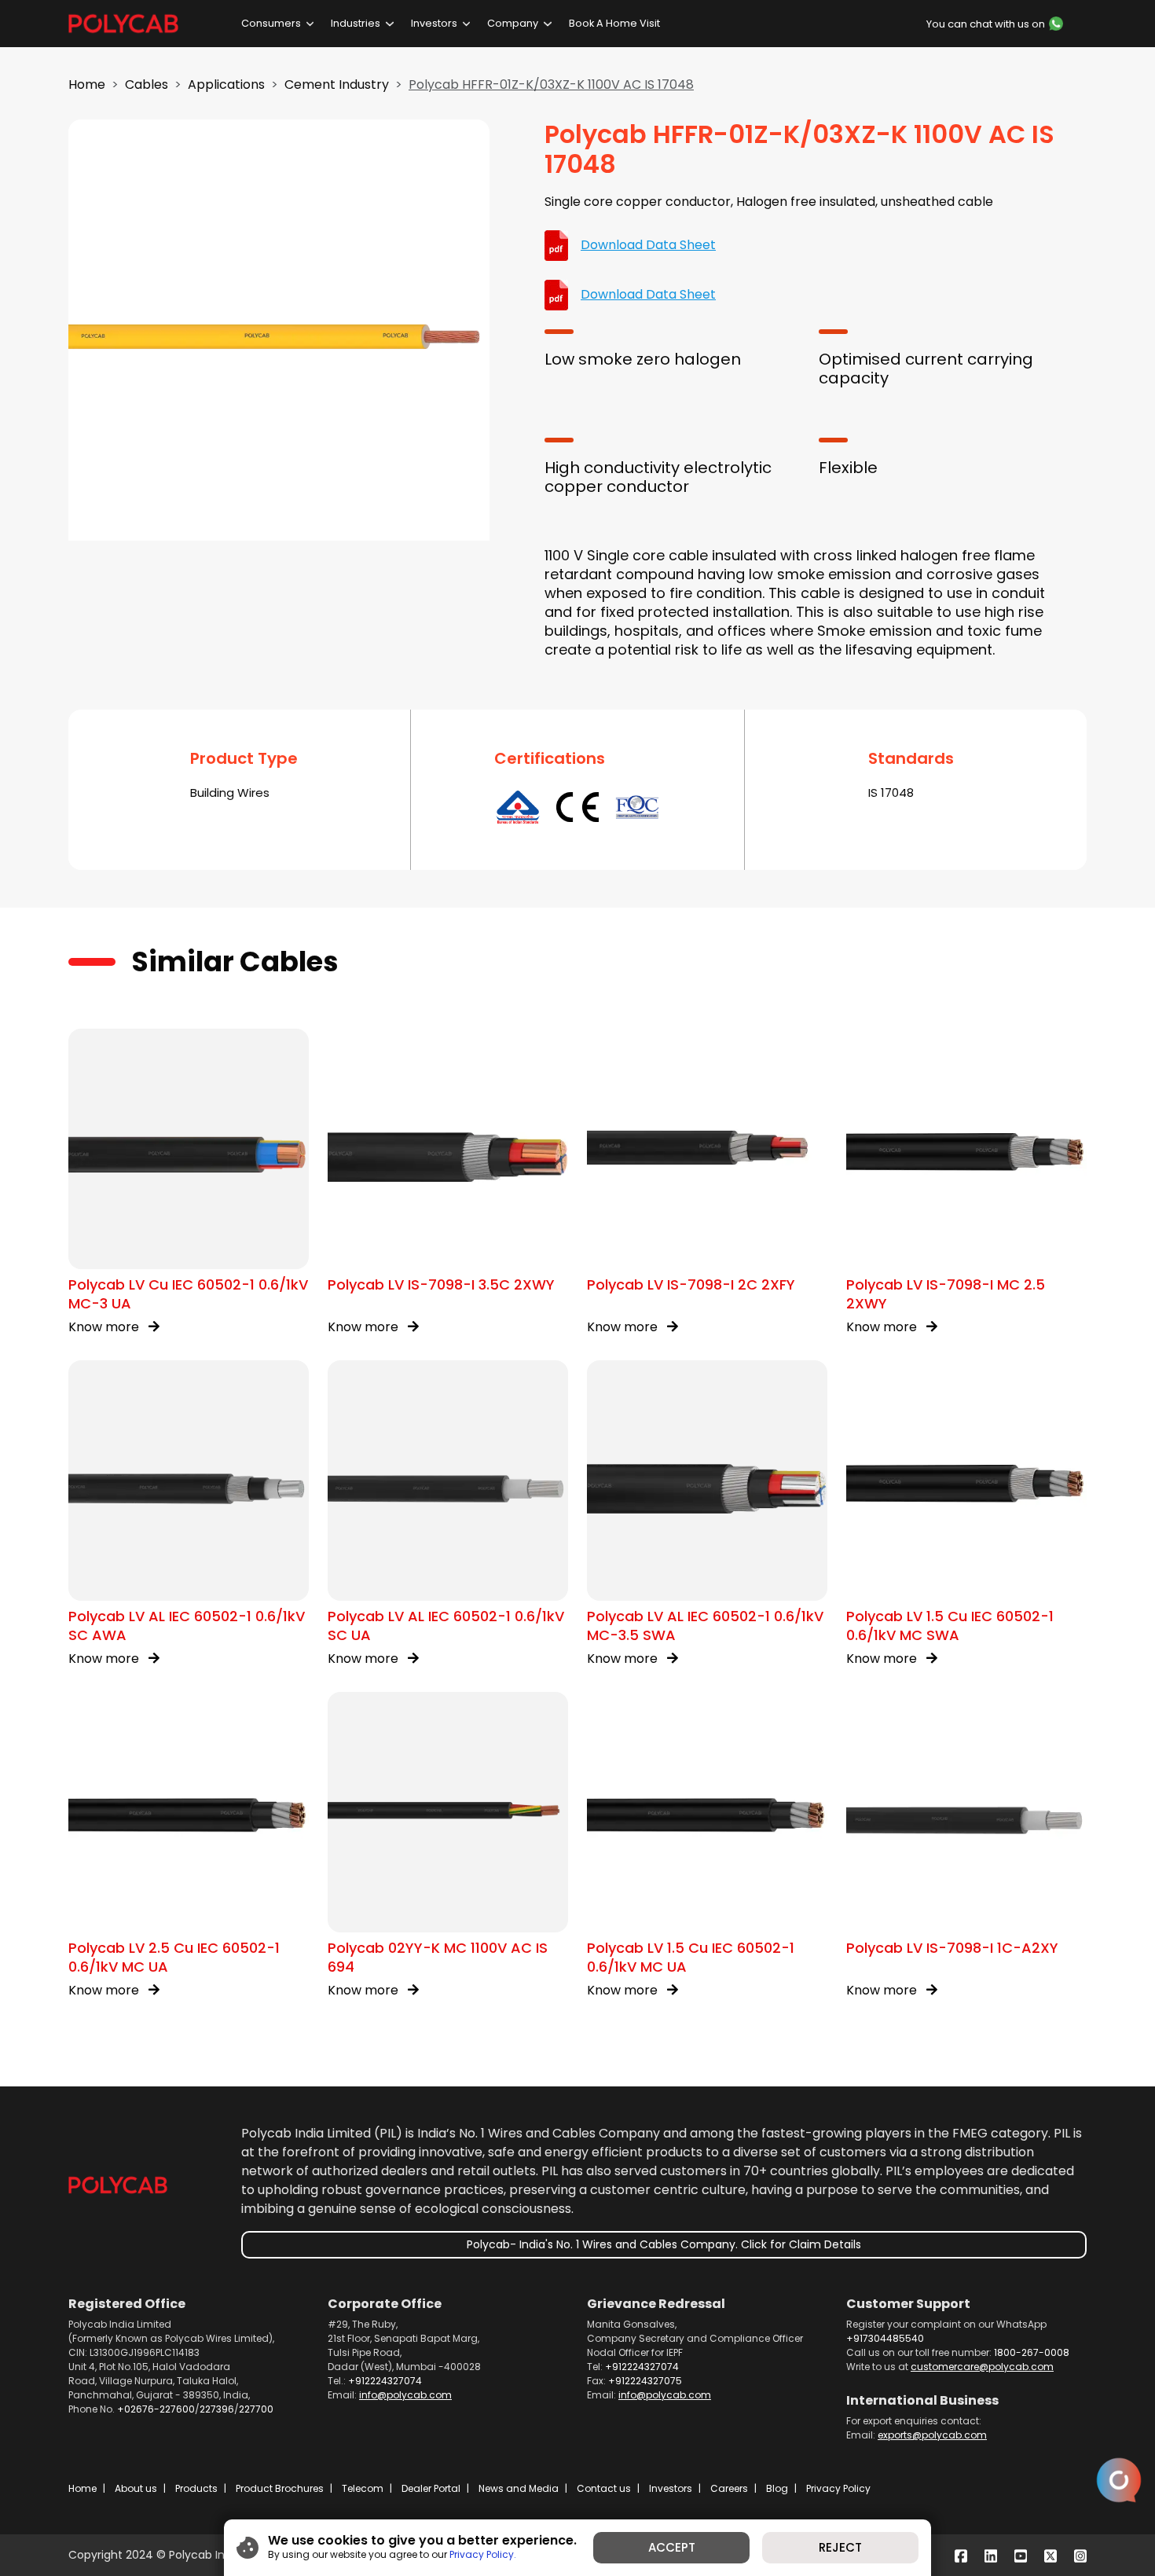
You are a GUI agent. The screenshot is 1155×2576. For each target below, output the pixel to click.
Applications (226, 84)
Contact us (604, 2488)
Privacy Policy (838, 2488)
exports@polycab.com (932, 2435)
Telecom (363, 2488)
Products (196, 2488)
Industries (356, 23)
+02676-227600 (156, 2409)
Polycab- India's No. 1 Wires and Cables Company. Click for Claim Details (664, 2244)
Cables (147, 84)
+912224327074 (385, 2381)
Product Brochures (280, 2488)
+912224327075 (645, 2381)
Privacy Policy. (483, 2554)
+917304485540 (885, 2338)
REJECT (840, 2547)
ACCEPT (672, 2547)
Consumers (271, 23)
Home (87, 84)
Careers (729, 2488)
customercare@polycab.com (982, 2367)
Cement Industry (337, 84)
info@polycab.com (405, 2395)
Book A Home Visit (614, 23)
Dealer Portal (431, 2488)
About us (136, 2488)
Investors (434, 23)
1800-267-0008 (1032, 2352)
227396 (217, 2409)
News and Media (519, 2488)
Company (513, 23)
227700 (256, 2409)
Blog (777, 2488)
